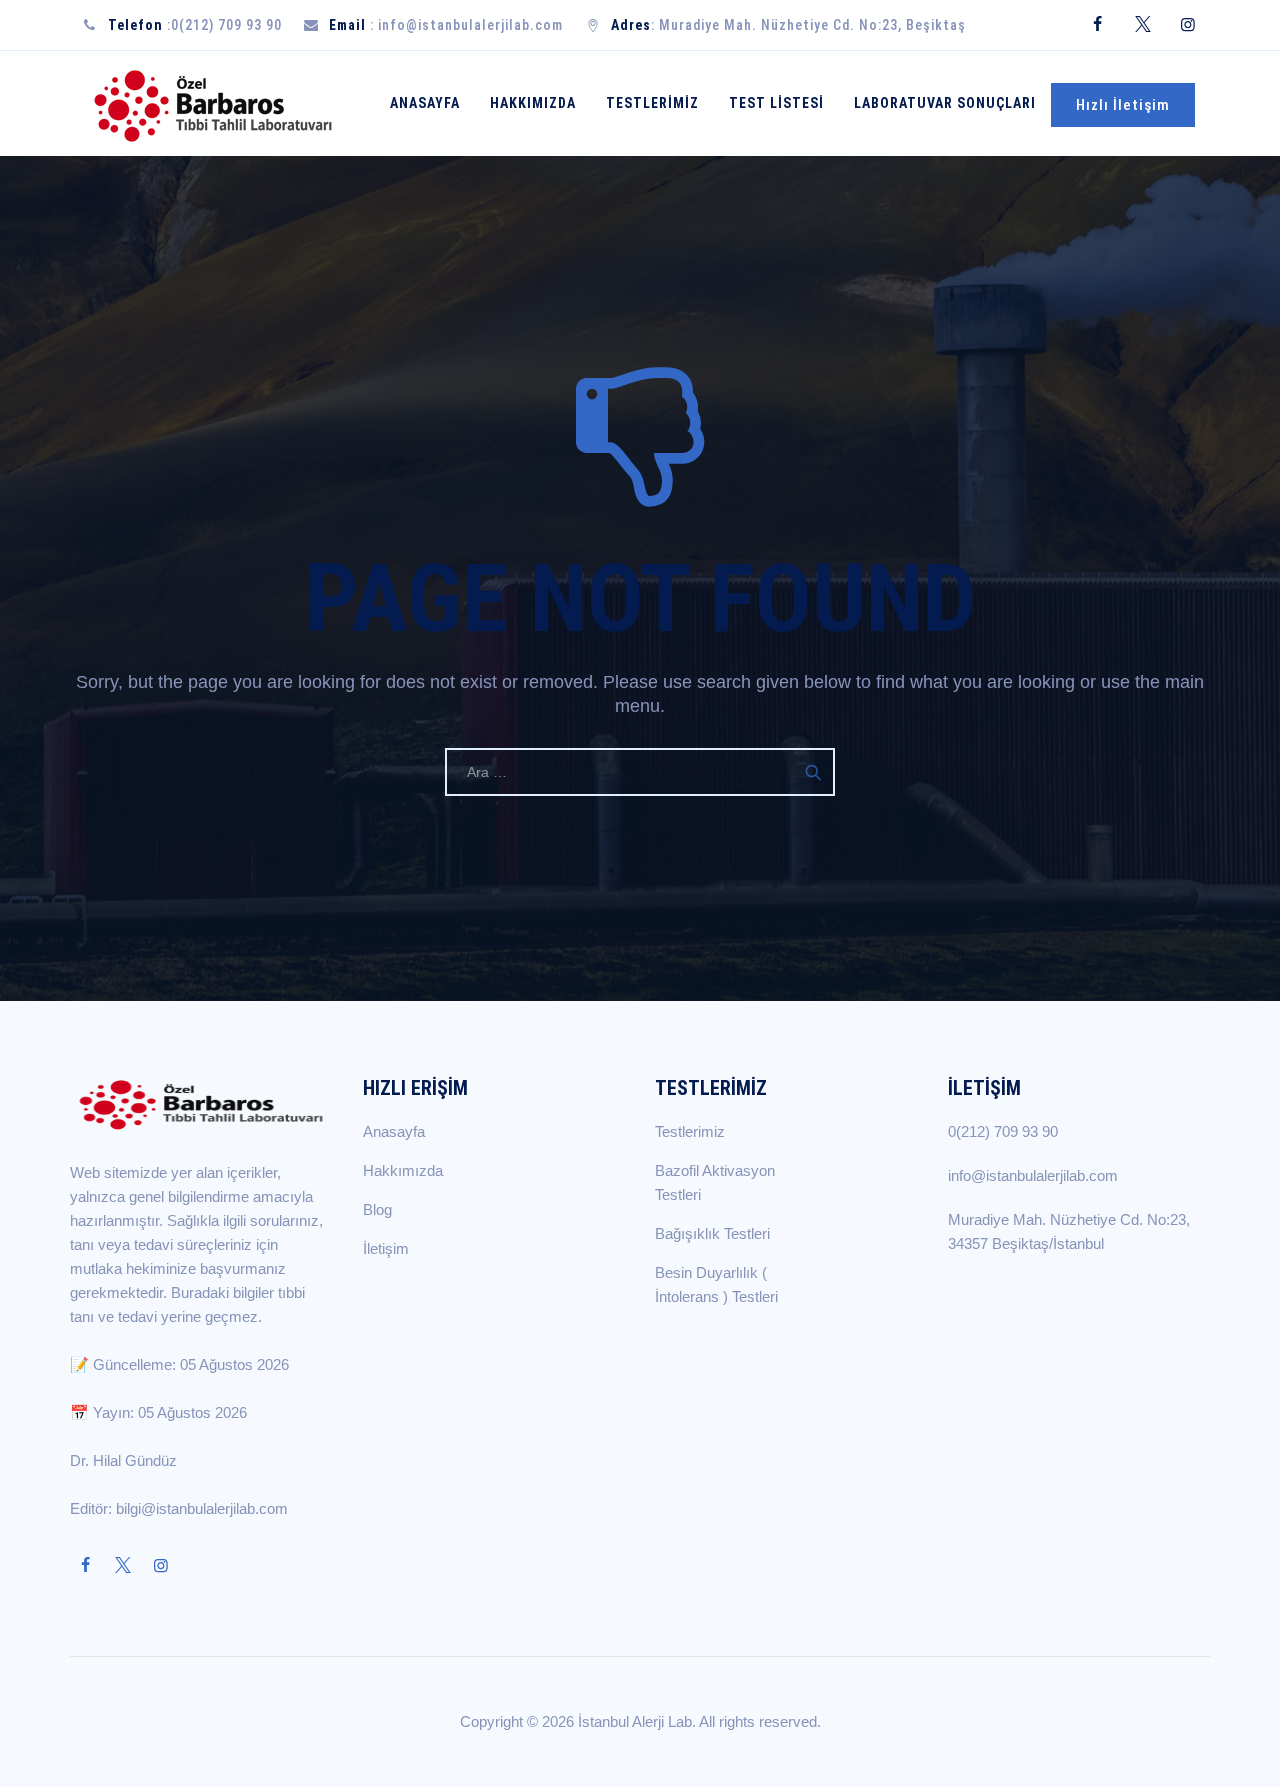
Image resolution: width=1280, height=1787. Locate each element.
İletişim (386, 1248)
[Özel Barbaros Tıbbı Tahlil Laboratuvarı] (213, 103)
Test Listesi (776, 103)
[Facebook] (1097, 25)
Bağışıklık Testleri (712, 1233)
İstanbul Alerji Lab (635, 1721)
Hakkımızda (533, 103)
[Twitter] (1142, 25)
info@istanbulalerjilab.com (470, 25)
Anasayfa (425, 103)
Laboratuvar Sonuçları (945, 103)
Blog (377, 1209)
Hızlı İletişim (1123, 105)
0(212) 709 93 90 (226, 25)
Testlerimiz (652, 103)
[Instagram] (1187, 25)
